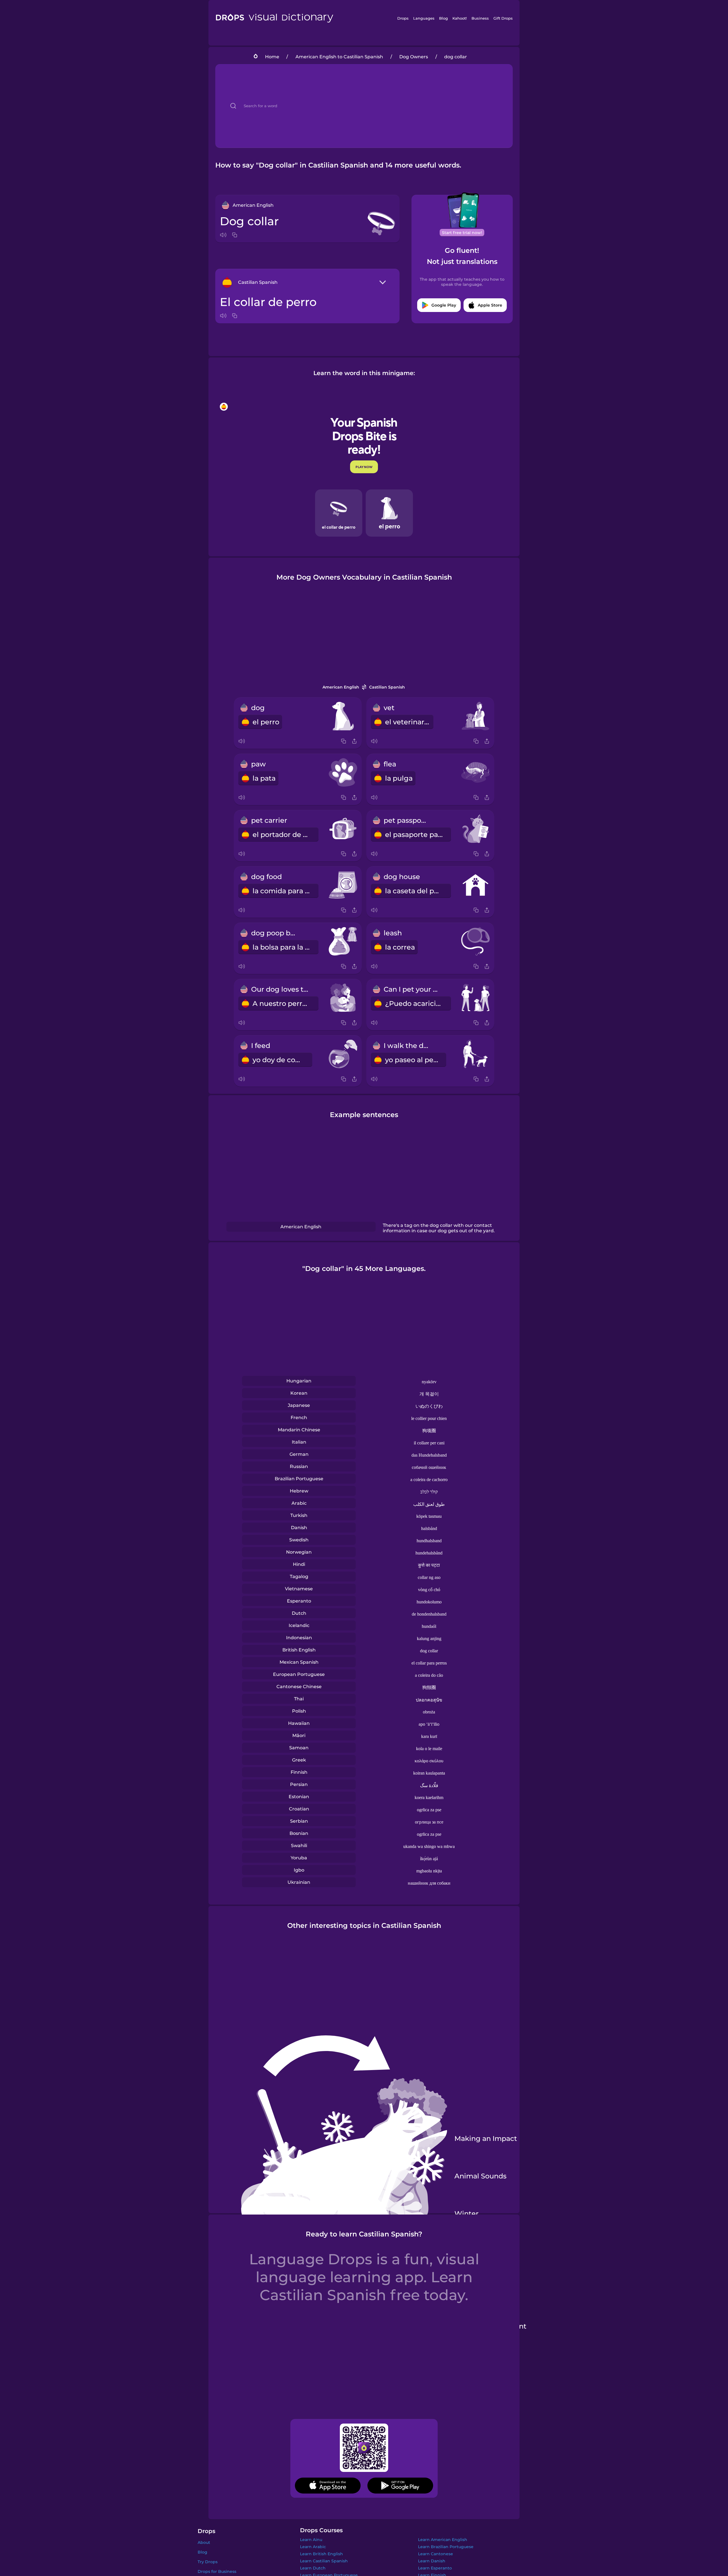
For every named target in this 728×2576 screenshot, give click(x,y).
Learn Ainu (311, 2540)
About (204, 2542)
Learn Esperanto (435, 2568)
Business (480, 18)
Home (272, 57)
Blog (443, 18)
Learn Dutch (313, 2568)
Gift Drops (503, 18)
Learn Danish (432, 2561)
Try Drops (208, 2562)
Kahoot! (460, 18)
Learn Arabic (313, 2547)
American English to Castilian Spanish (339, 57)
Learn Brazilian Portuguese (446, 2547)
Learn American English (443, 2540)
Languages (424, 18)
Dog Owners (414, 57)
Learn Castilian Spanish (324, 2561)
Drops (403, 18)
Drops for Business (217, 2571)
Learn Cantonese (436, 2554)
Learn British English (321, 2554)
